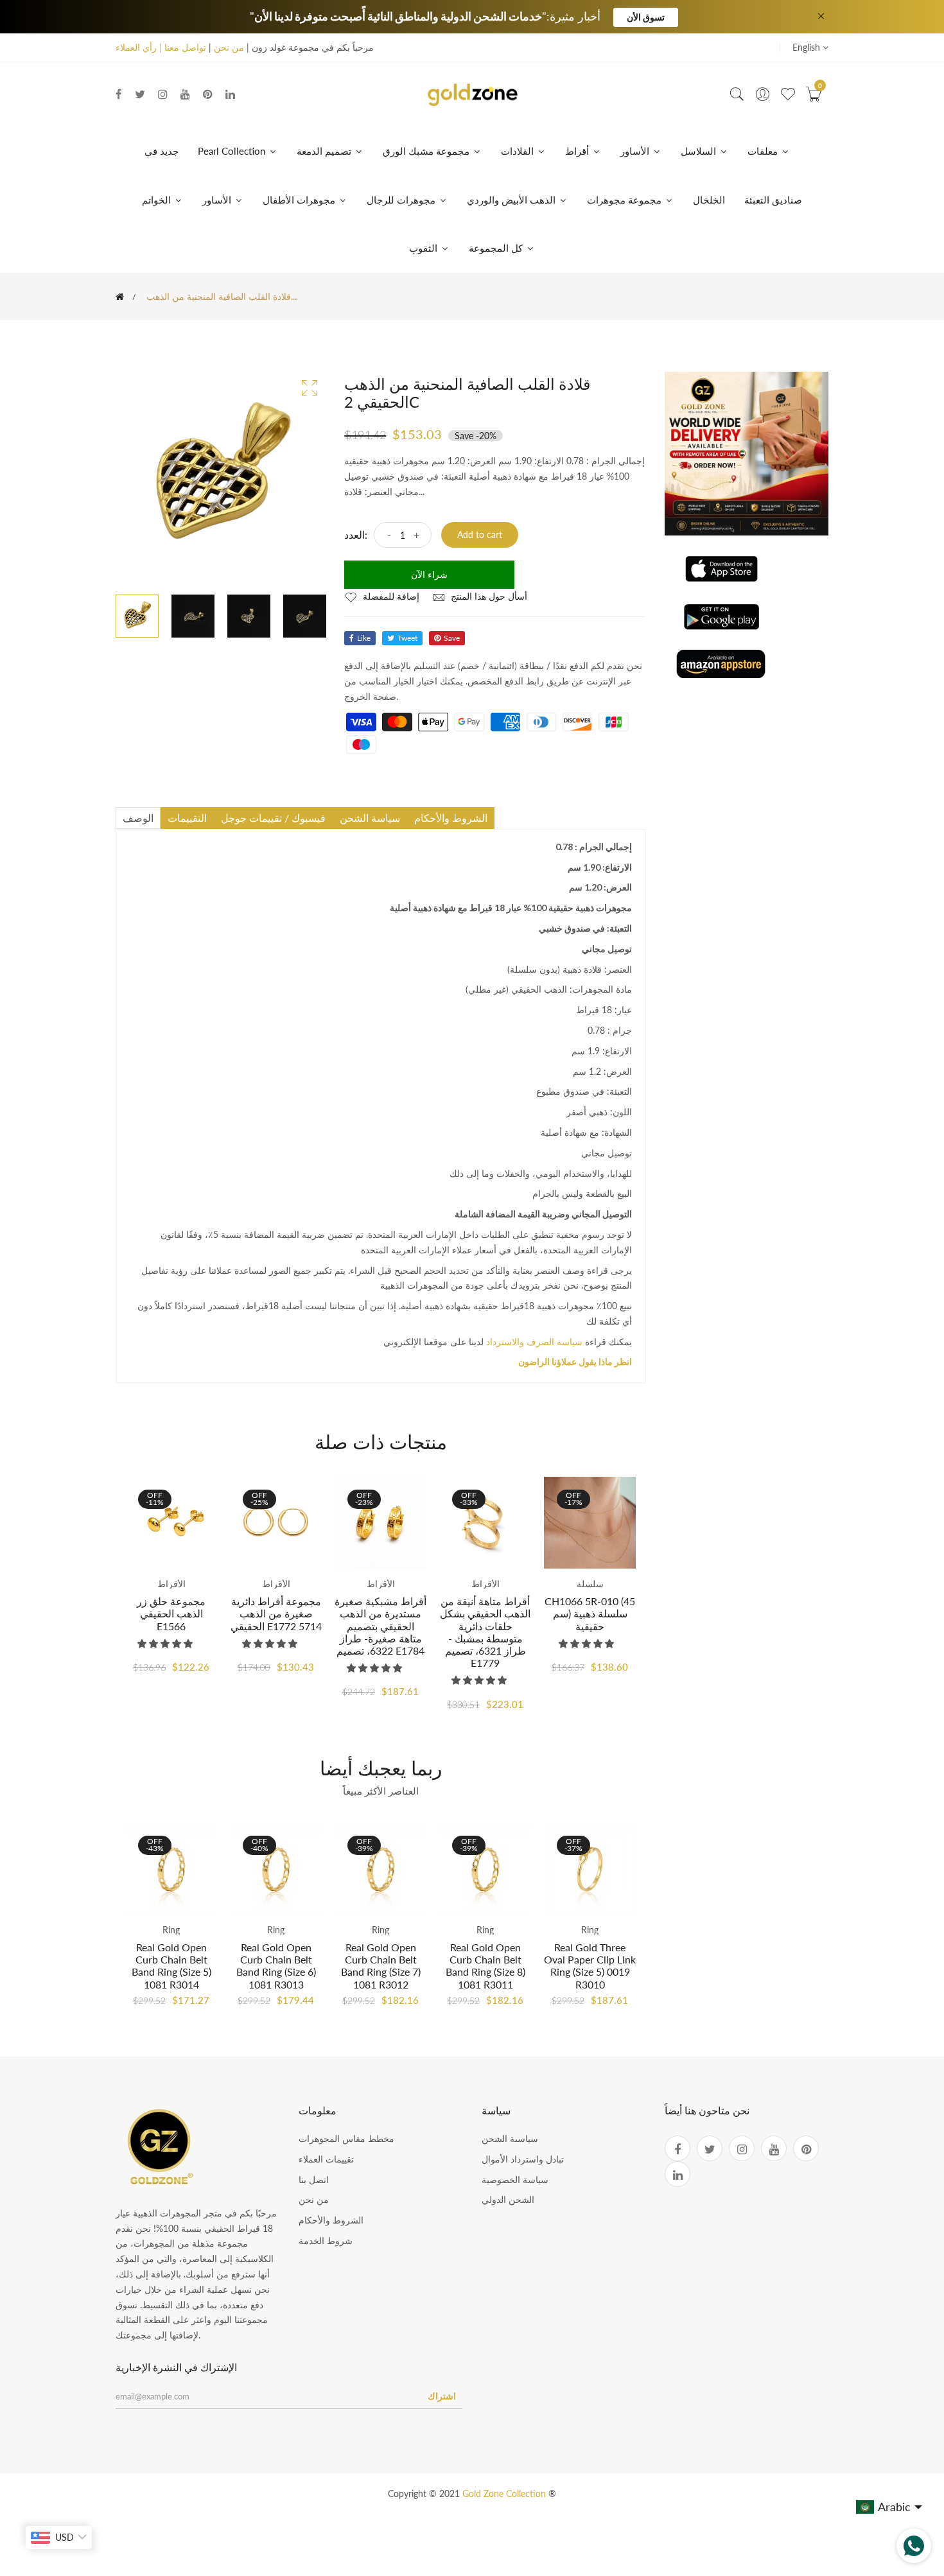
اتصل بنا (314, 2180)
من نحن (229, 47)
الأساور (636, 151)
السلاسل (700, 151)
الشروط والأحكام (331, 2220)
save (452, 638)
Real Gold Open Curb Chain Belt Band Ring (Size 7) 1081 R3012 (381, 1966)
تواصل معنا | (181, 47)
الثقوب (424, 248)
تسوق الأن (646, 17)
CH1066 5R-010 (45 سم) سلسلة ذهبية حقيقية (590, 1613)
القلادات (519, 151)
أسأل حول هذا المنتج (488, 596)
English (808, 47)
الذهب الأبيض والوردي (512, 200)
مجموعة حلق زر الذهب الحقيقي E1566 (171, 1613)
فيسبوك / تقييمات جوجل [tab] (273, 818)
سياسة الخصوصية (515, 2180)
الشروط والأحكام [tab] (451, 818)
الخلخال (709, 200)
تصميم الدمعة (325, 151)
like (364, 638)
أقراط (578, 151)
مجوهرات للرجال (402, 200)
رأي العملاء (136, 47)
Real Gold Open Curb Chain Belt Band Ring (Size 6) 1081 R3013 (276, 1966)
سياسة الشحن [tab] (370, 818)
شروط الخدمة (326, 2241)
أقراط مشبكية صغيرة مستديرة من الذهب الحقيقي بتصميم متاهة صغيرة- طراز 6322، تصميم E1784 (380, 1626)
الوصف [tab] (138, 818)
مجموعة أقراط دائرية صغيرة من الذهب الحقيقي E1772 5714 (276, 1613)
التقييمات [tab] (187, 818)
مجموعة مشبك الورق (427, 151)
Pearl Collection (233, 151)
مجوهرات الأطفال (300, 200)
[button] (166, 1643)
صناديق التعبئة (773, 200)
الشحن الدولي (508, 2199)
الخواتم (158, 200)
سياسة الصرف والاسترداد (534, 1342)
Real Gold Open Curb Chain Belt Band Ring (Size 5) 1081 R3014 (171, 1966)
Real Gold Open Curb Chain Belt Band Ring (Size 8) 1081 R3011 (485, 1966)
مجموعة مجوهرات (625, 200)
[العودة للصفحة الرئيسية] (120, 297)
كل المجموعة (497, 248)
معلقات (764, 151)
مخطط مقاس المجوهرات (346, 2138)
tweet (407, 638)
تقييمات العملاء (326, 2159)
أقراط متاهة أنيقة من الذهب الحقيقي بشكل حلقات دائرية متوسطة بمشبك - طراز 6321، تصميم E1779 (485, 1632)
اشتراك (442, 2396)
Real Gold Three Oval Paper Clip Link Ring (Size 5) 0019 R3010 (590, 1966)
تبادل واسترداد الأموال (523, 2159)
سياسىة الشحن (510, 2138)
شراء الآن (429, 574)
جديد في (162, 151)
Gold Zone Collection (505, 2493)
